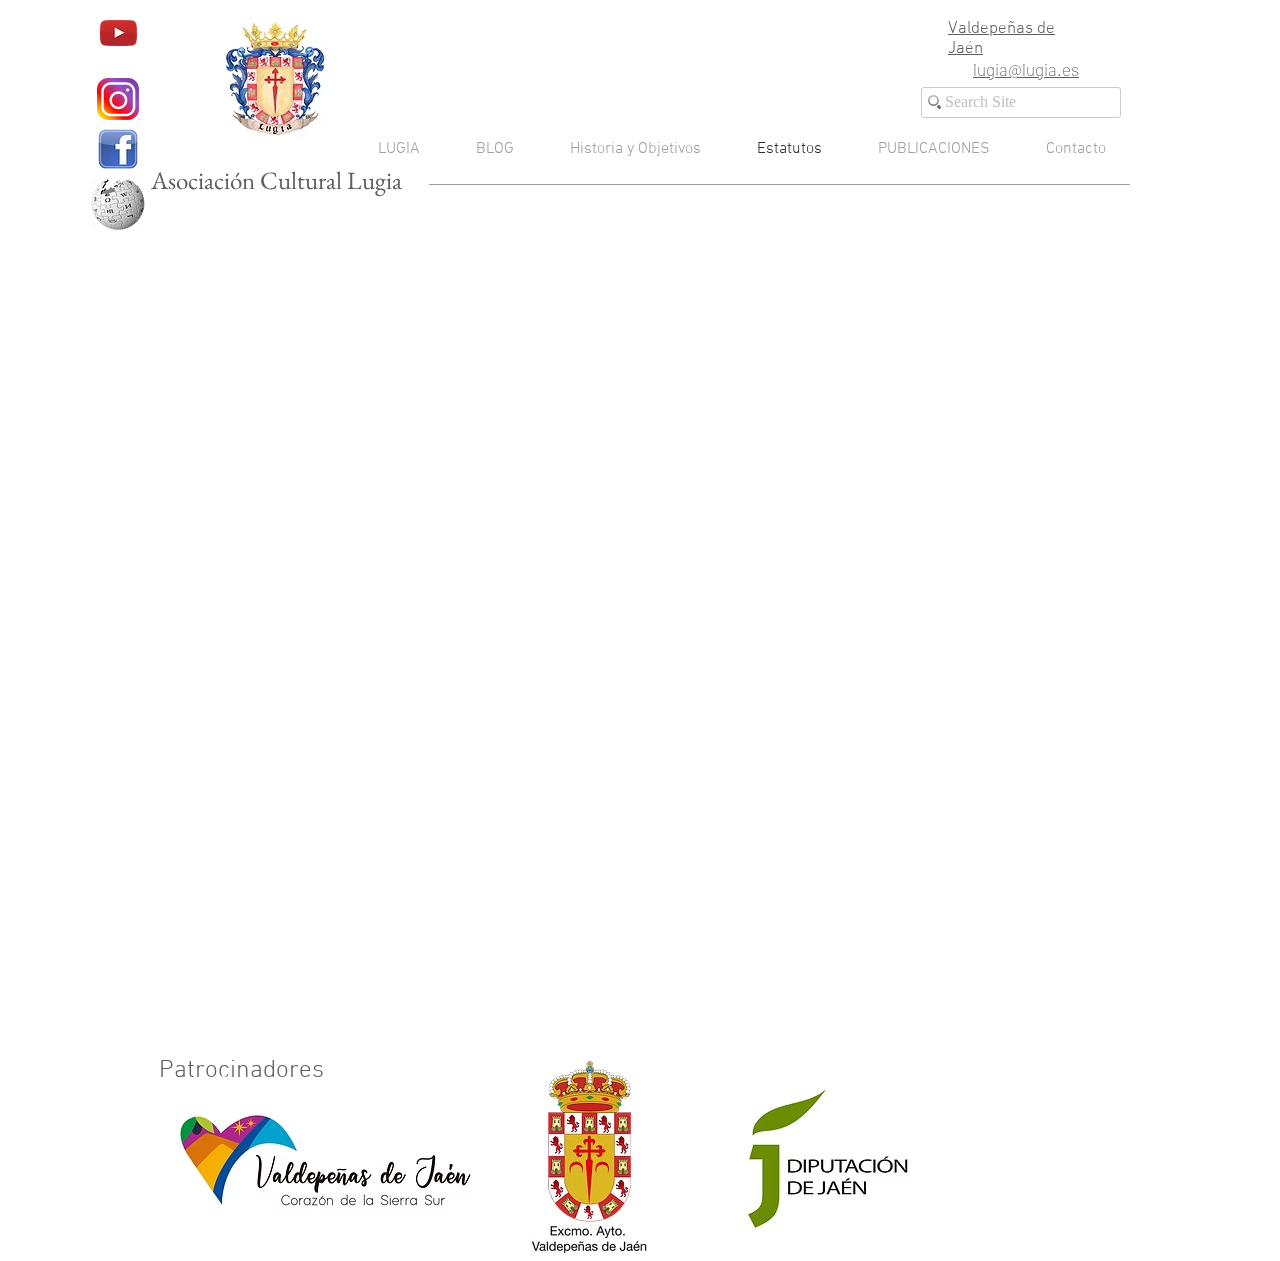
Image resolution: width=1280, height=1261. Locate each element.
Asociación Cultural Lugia (276, 180)
